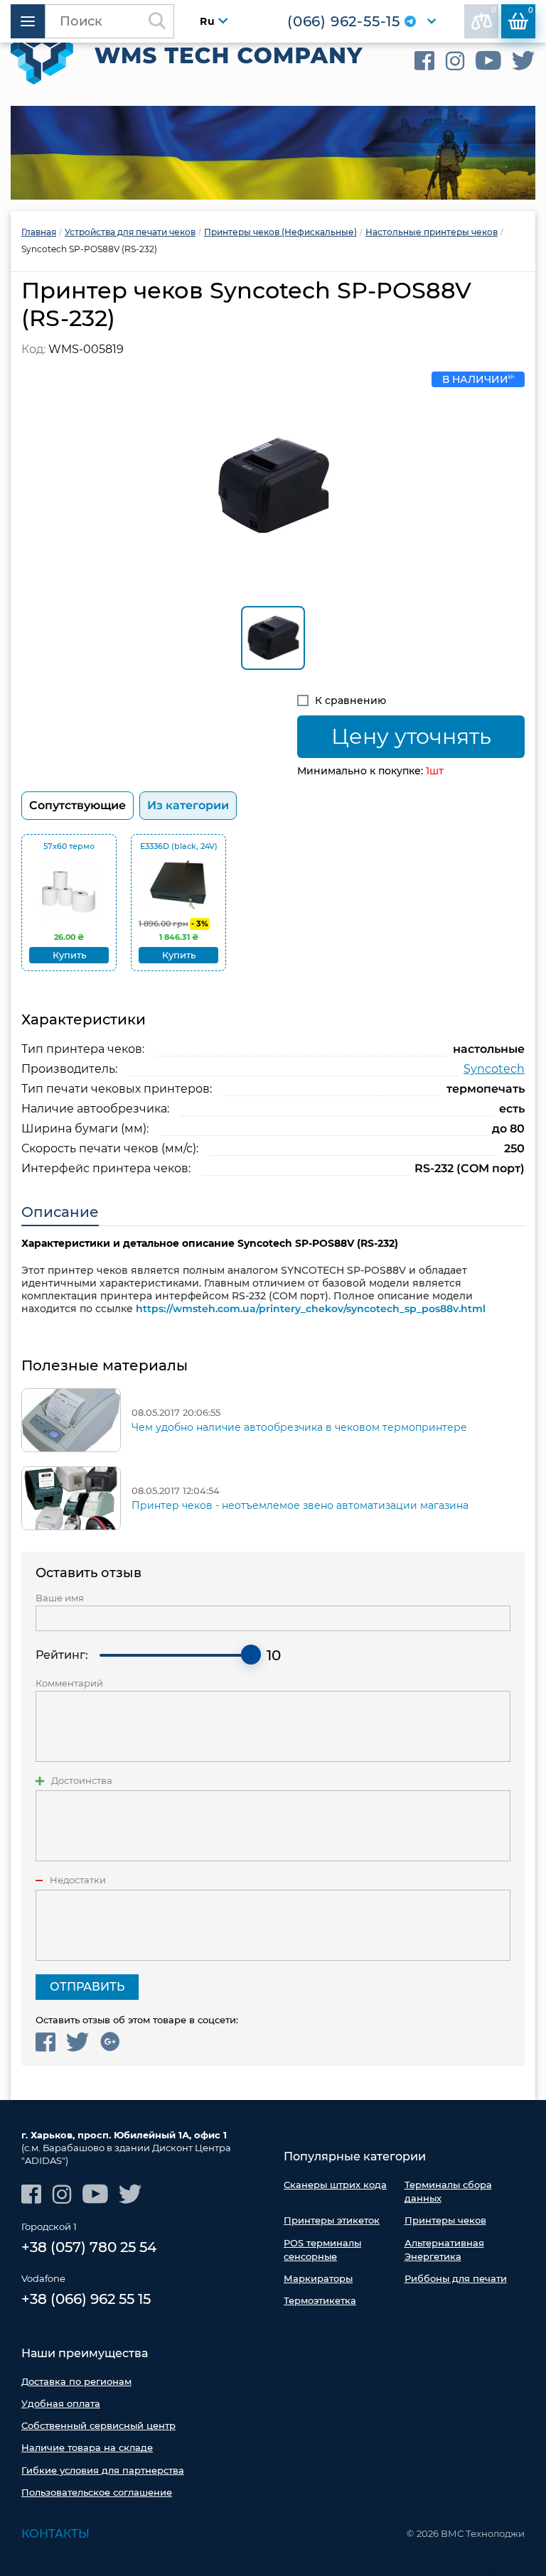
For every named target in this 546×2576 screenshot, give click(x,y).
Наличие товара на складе (87, 2447)
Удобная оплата (61, 2403)
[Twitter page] (524, 61)
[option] (273, 153)
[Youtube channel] (488, 61)
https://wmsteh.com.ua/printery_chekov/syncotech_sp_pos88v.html (311, 1309)
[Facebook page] (424, 61)
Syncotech (494, 1069)
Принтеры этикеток (332, 2220)
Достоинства (82, 1781)
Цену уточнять (411, 736)
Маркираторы (318, 2278)
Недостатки (78, 1880)
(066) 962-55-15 (344, 21)
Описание (60, 1212)
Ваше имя (60, 1598)
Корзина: (531, 10)
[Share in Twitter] (78, 2042)
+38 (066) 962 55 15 (86, 2299)
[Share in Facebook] (45, 2042)
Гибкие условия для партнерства (103, 2470)
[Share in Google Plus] (110, 2042)
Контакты (55, 2534)
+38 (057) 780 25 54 (89, 2247)
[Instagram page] (455, 61)
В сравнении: (494, 10)
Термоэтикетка (320, 2300)
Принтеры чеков (445, 2220)
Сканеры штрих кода (335, 2185)
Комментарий (69, 1683)
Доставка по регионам (76, 2381)
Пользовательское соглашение (97, 2492)
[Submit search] (157, 21)
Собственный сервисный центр (98, 2425)
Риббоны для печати (456, 2278)
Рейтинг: (62, 1655)
